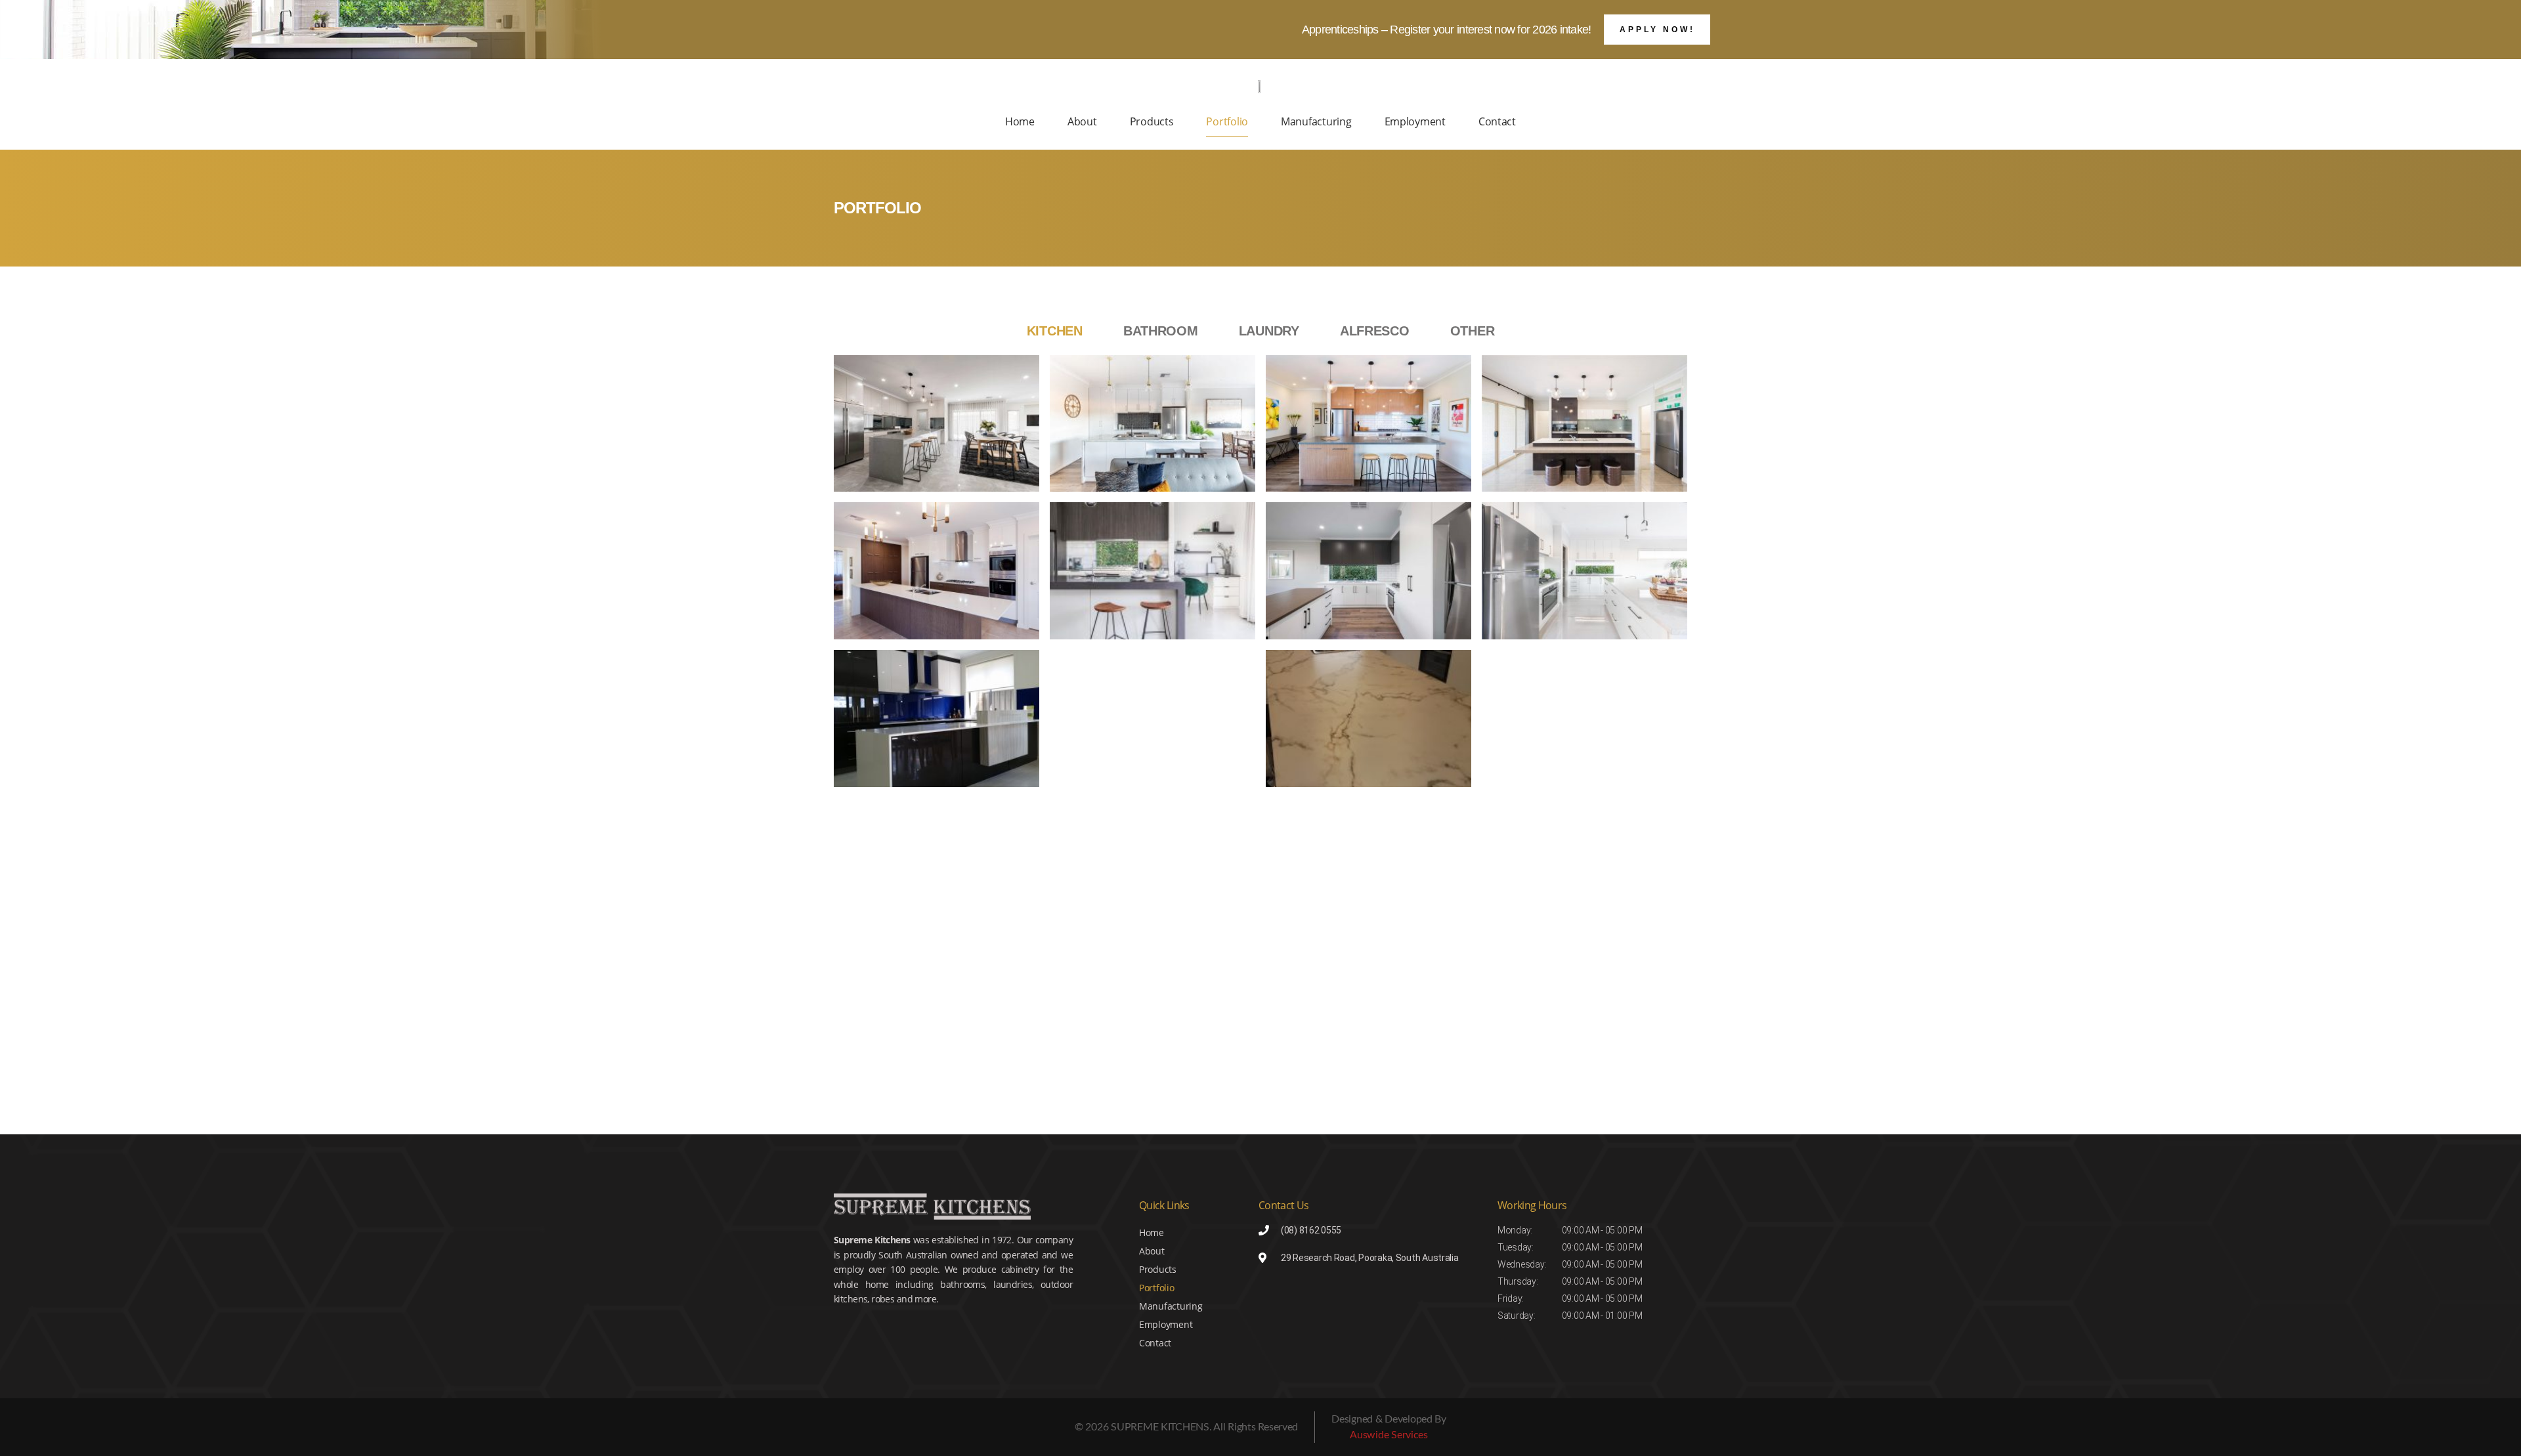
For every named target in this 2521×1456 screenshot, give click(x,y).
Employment (1415, 121)
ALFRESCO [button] (1375, 331)
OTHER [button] (1473, 331)
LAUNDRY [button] (1269, 331)
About (1082, 121)
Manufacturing (1316, 121)
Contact (1497, 121)
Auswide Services (1389, 1435)
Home (1020, 121)
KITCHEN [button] (1055, 331)
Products (1152, 121)
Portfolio (1227, 121)
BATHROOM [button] (1161, 331)
